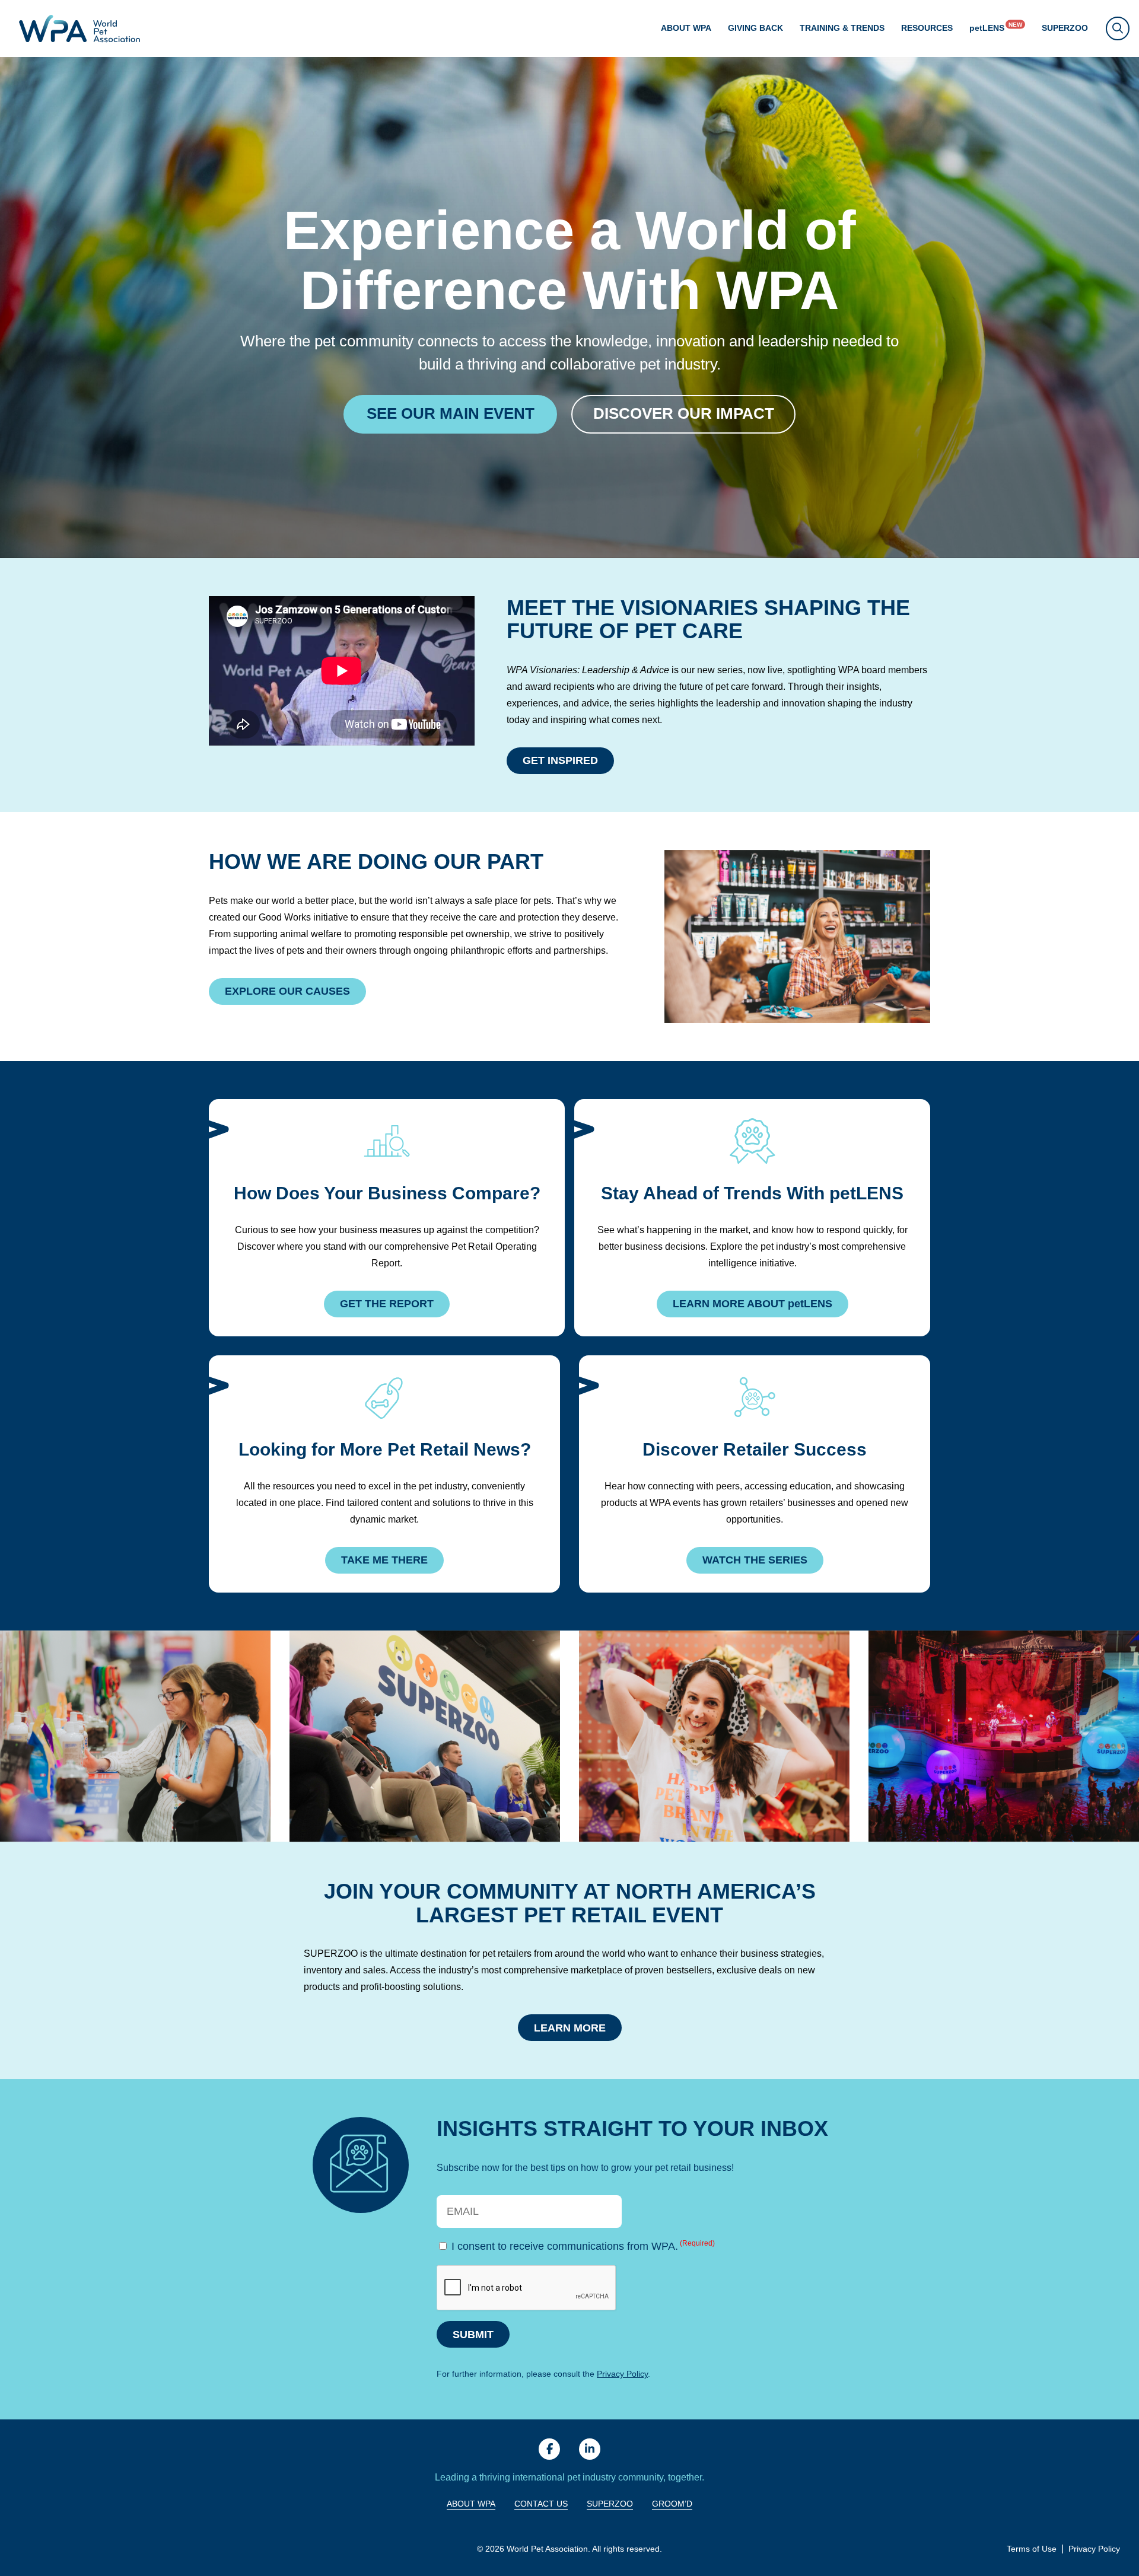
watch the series (755, 1560)
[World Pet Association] (79, 28)
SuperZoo (610, 2504)
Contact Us (541, 2504)
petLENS (987, 28)
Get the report (387, 1304)
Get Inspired (560, 760)
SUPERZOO (1065, 28)
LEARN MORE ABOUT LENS (753, 1304)
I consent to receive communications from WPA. (583, 2246)
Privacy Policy (622, 2374)
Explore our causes (287, 991)
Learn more (570, 2028)
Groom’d (672, 2504)
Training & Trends (842, 28)
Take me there (384, 1560)
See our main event (451, 414)
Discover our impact (684, 414)
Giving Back (755, 28)
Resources (927, 28)
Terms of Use (1032, 2549)
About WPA (686, 28)
